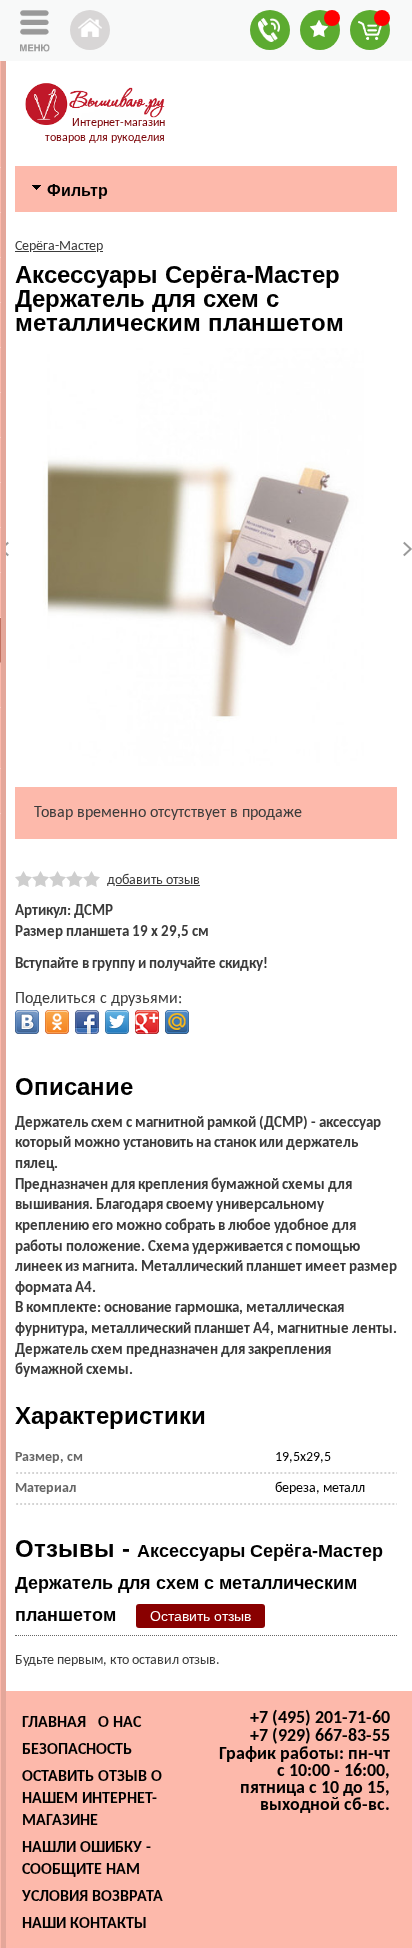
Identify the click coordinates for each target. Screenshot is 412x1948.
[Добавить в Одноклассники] (57, 1022)
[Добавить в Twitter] (117, 1022)
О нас (119, 1723)
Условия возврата (92, 1897)
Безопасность (77, 1750)
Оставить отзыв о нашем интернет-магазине (92, 1799)
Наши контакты (84, 1924)
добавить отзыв (153, 880)
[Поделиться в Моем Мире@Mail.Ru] (177, 1022)
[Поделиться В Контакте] (27, 1022)
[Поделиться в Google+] (147, 1022)
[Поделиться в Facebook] (87, 1022)
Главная (54, 1723)
